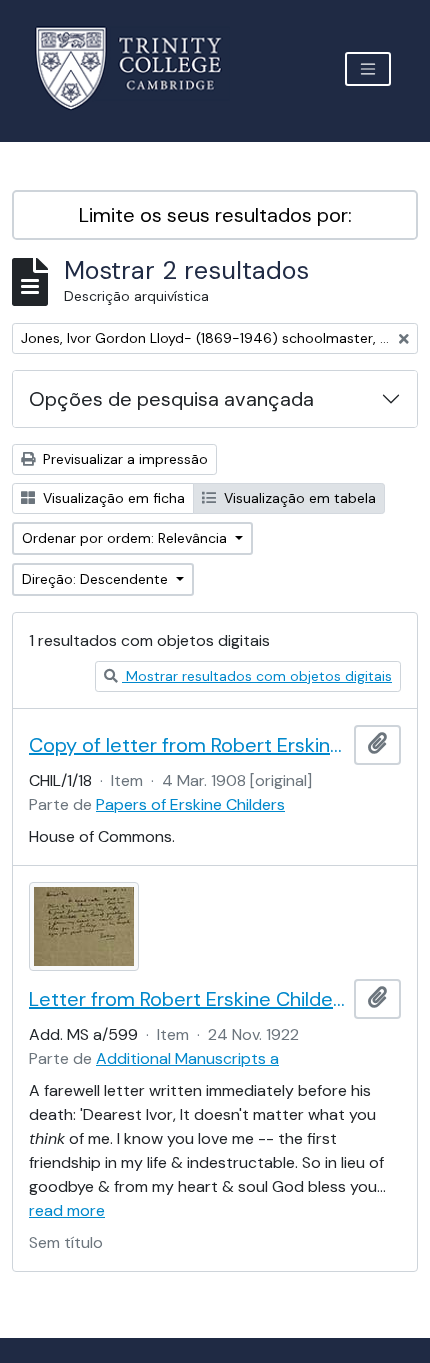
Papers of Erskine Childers (190, 804)
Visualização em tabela (298, 498)
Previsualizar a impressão (123, 459)
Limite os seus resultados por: (215, 215)
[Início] (140, 68)
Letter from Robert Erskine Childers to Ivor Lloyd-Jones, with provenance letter (187, 999)
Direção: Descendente (97, 579)
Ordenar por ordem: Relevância (126, 538)
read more (67, 1210)
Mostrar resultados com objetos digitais (257, 676)
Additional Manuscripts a (187, 1058)
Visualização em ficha (112, 498)
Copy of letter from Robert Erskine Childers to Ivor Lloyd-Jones (187, 745)
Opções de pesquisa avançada (171, 399)
